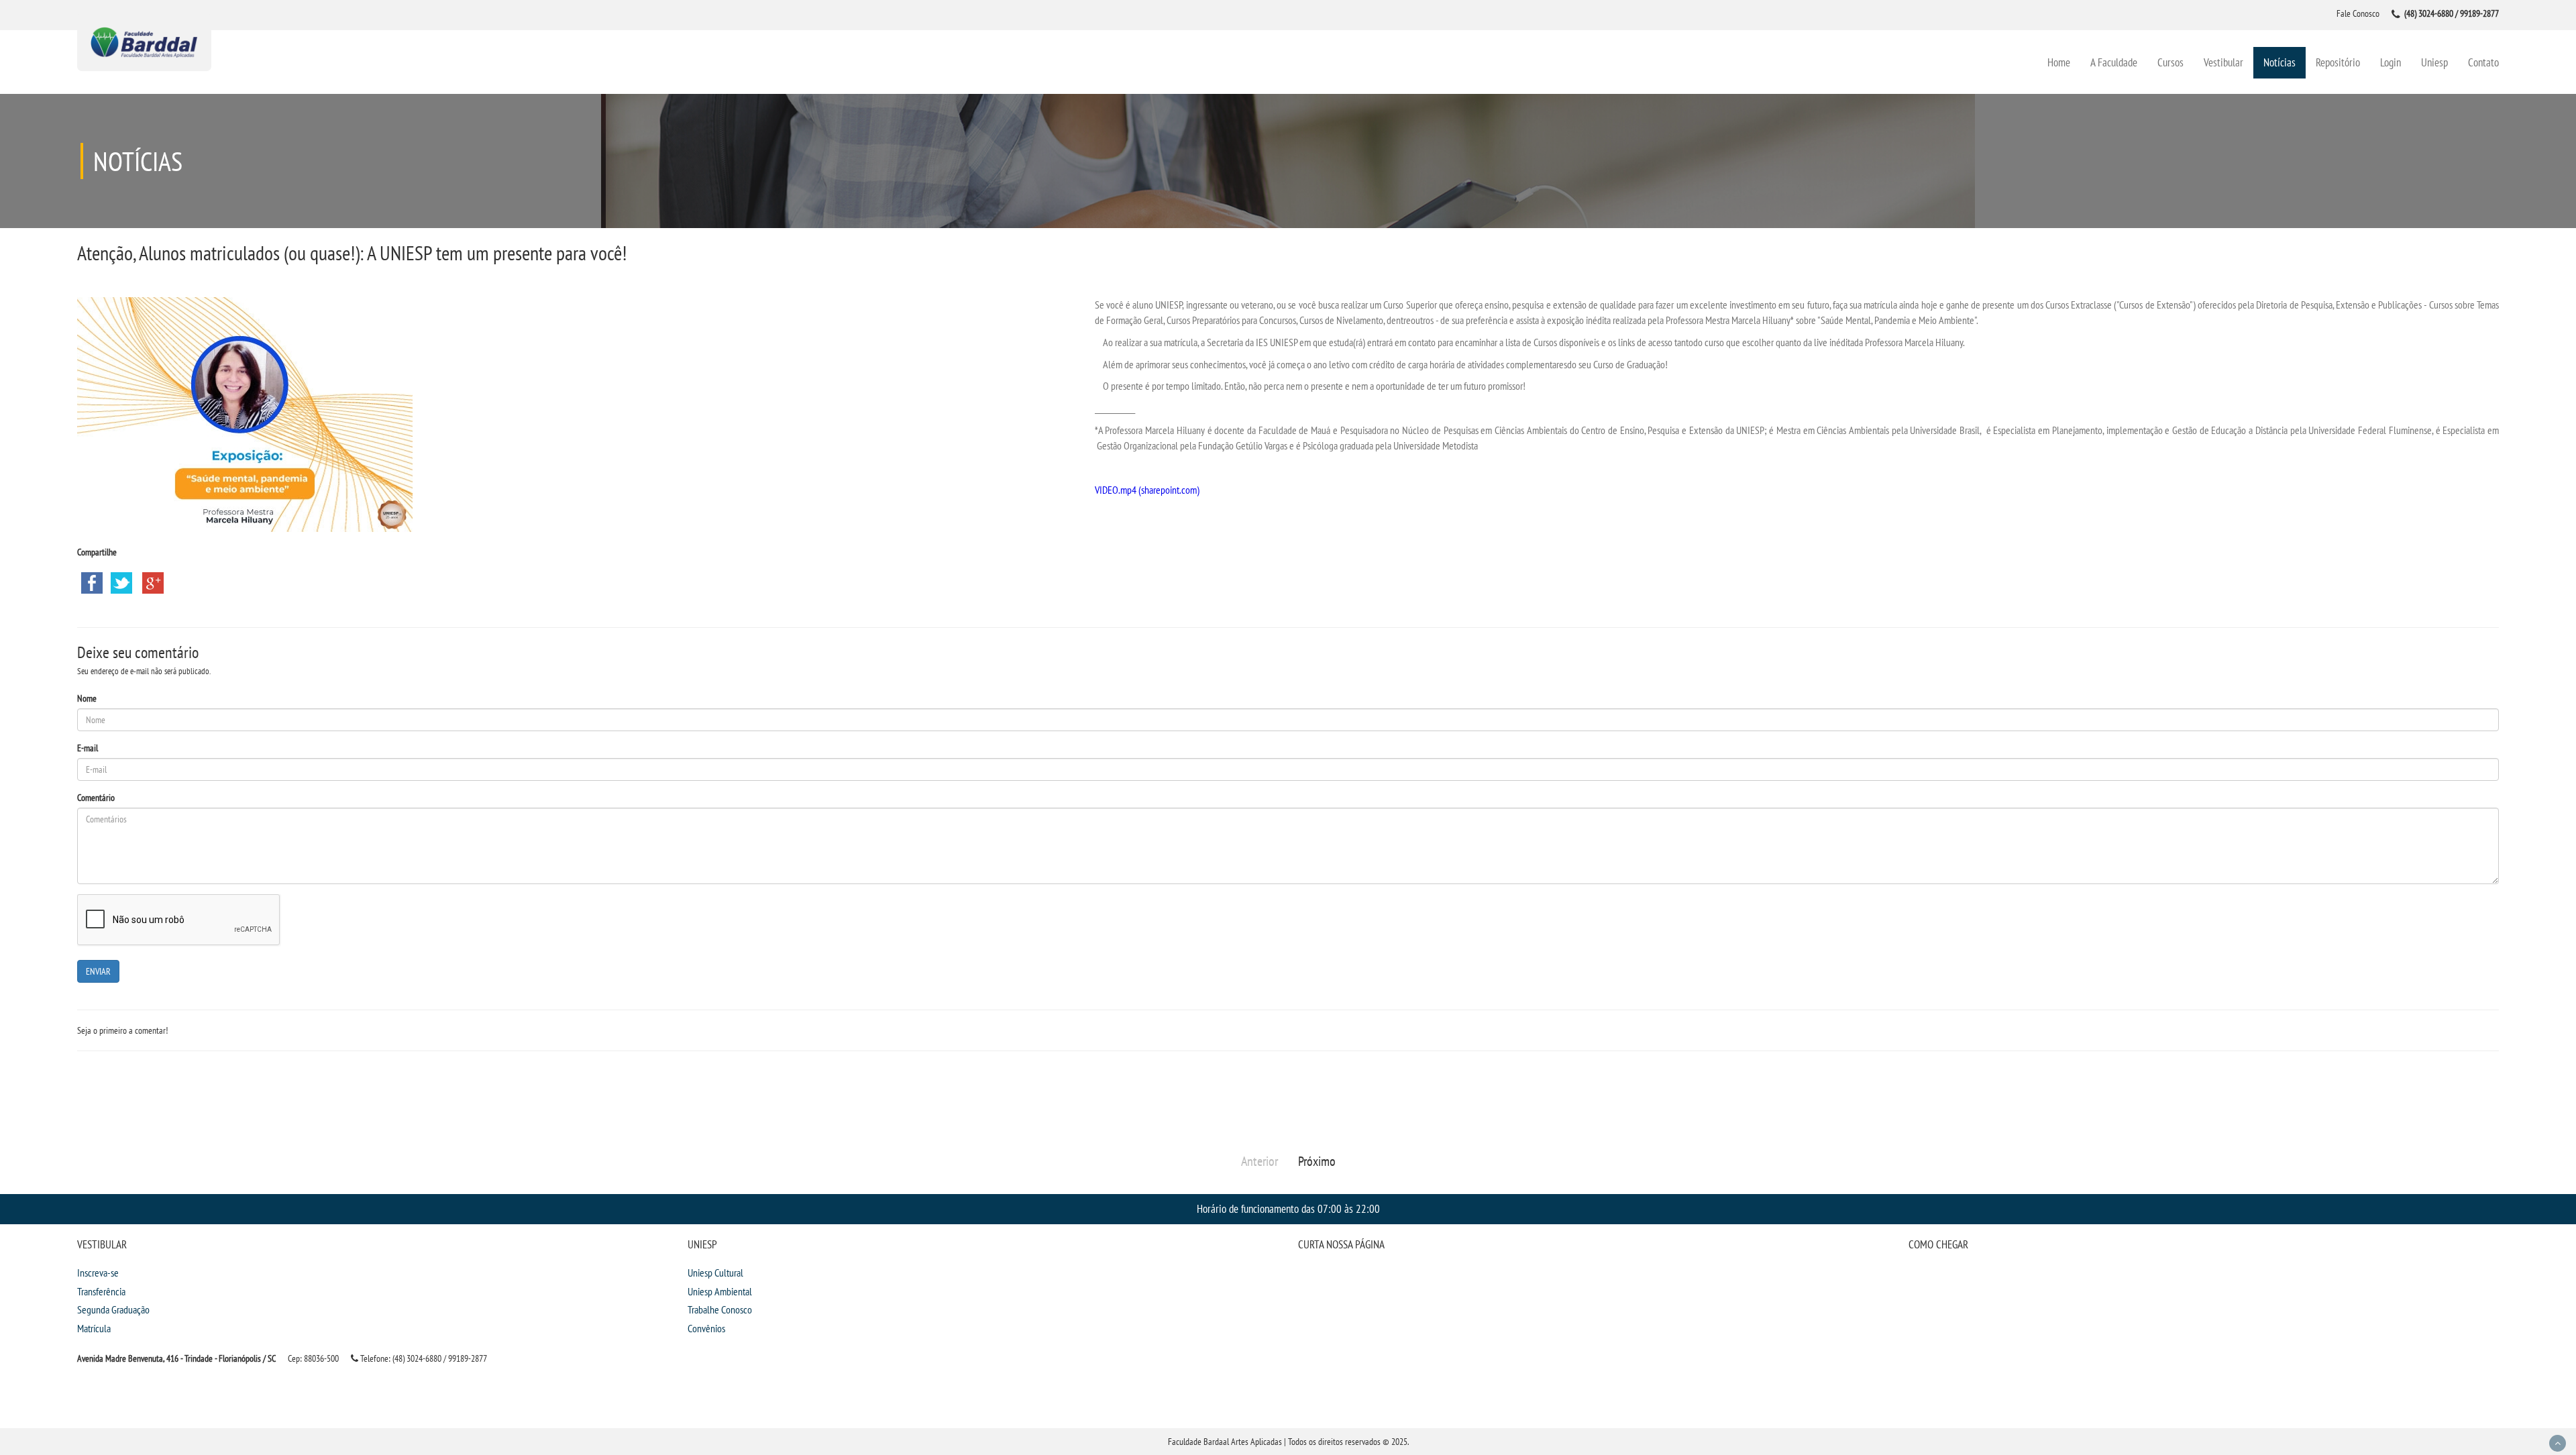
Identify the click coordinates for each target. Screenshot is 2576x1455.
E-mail (88, 748)
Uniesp (2434, 62)
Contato (2483, 62)
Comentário (96, 798)
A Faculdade (2114, 62)
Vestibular (2223, 62)
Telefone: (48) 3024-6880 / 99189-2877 (423, 1358)
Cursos (2170, 62)
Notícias (2279, 62)
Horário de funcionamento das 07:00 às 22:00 (1288, 1208)
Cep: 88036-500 (313, 1358)
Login (2391, 62)
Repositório (2338, 62)
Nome (87, 698)
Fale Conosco (2358, 13)
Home (2059, 62)
